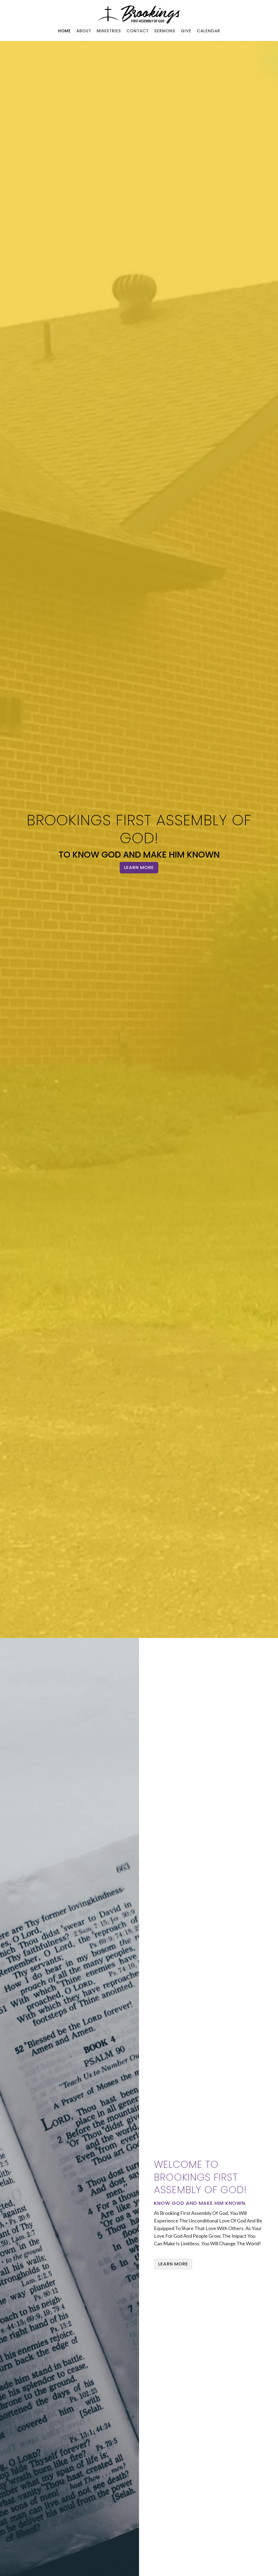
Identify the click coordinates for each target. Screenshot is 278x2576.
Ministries (109, 31)
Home (64, 31)
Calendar (208, 31)
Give (186, 31)
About (84, 31)
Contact (138, 31)
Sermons (165, 31)
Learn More (139, 867)
